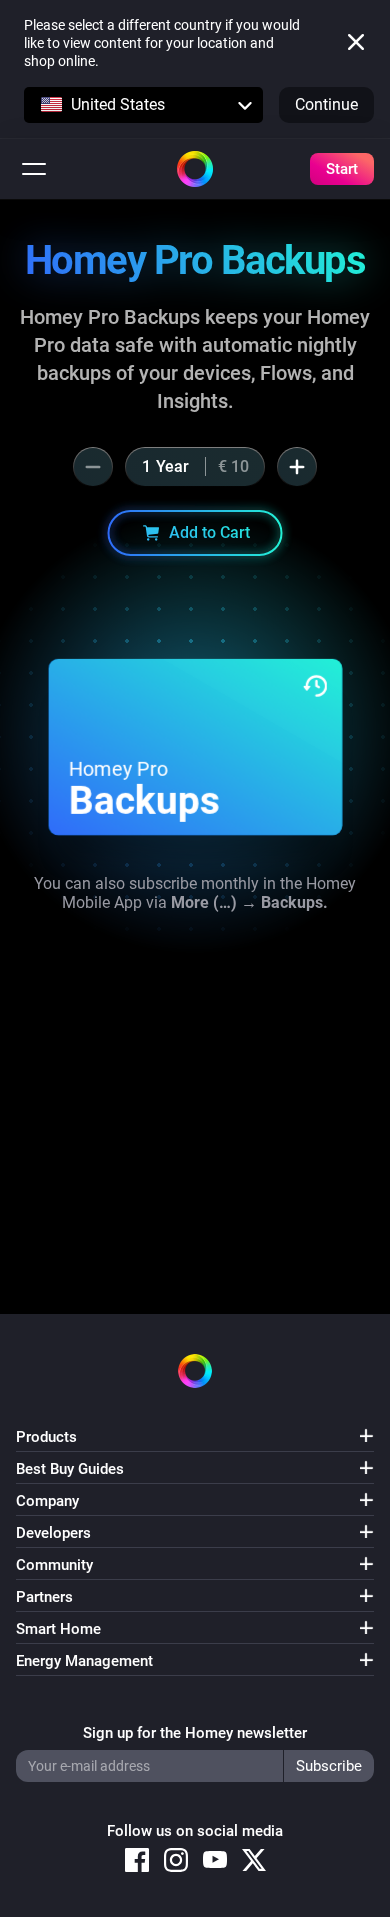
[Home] (195, 169)
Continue (326, 104)
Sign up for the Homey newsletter (195, 1733)
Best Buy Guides (70, 1469)
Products (46, 1437)
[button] (143, 105)
